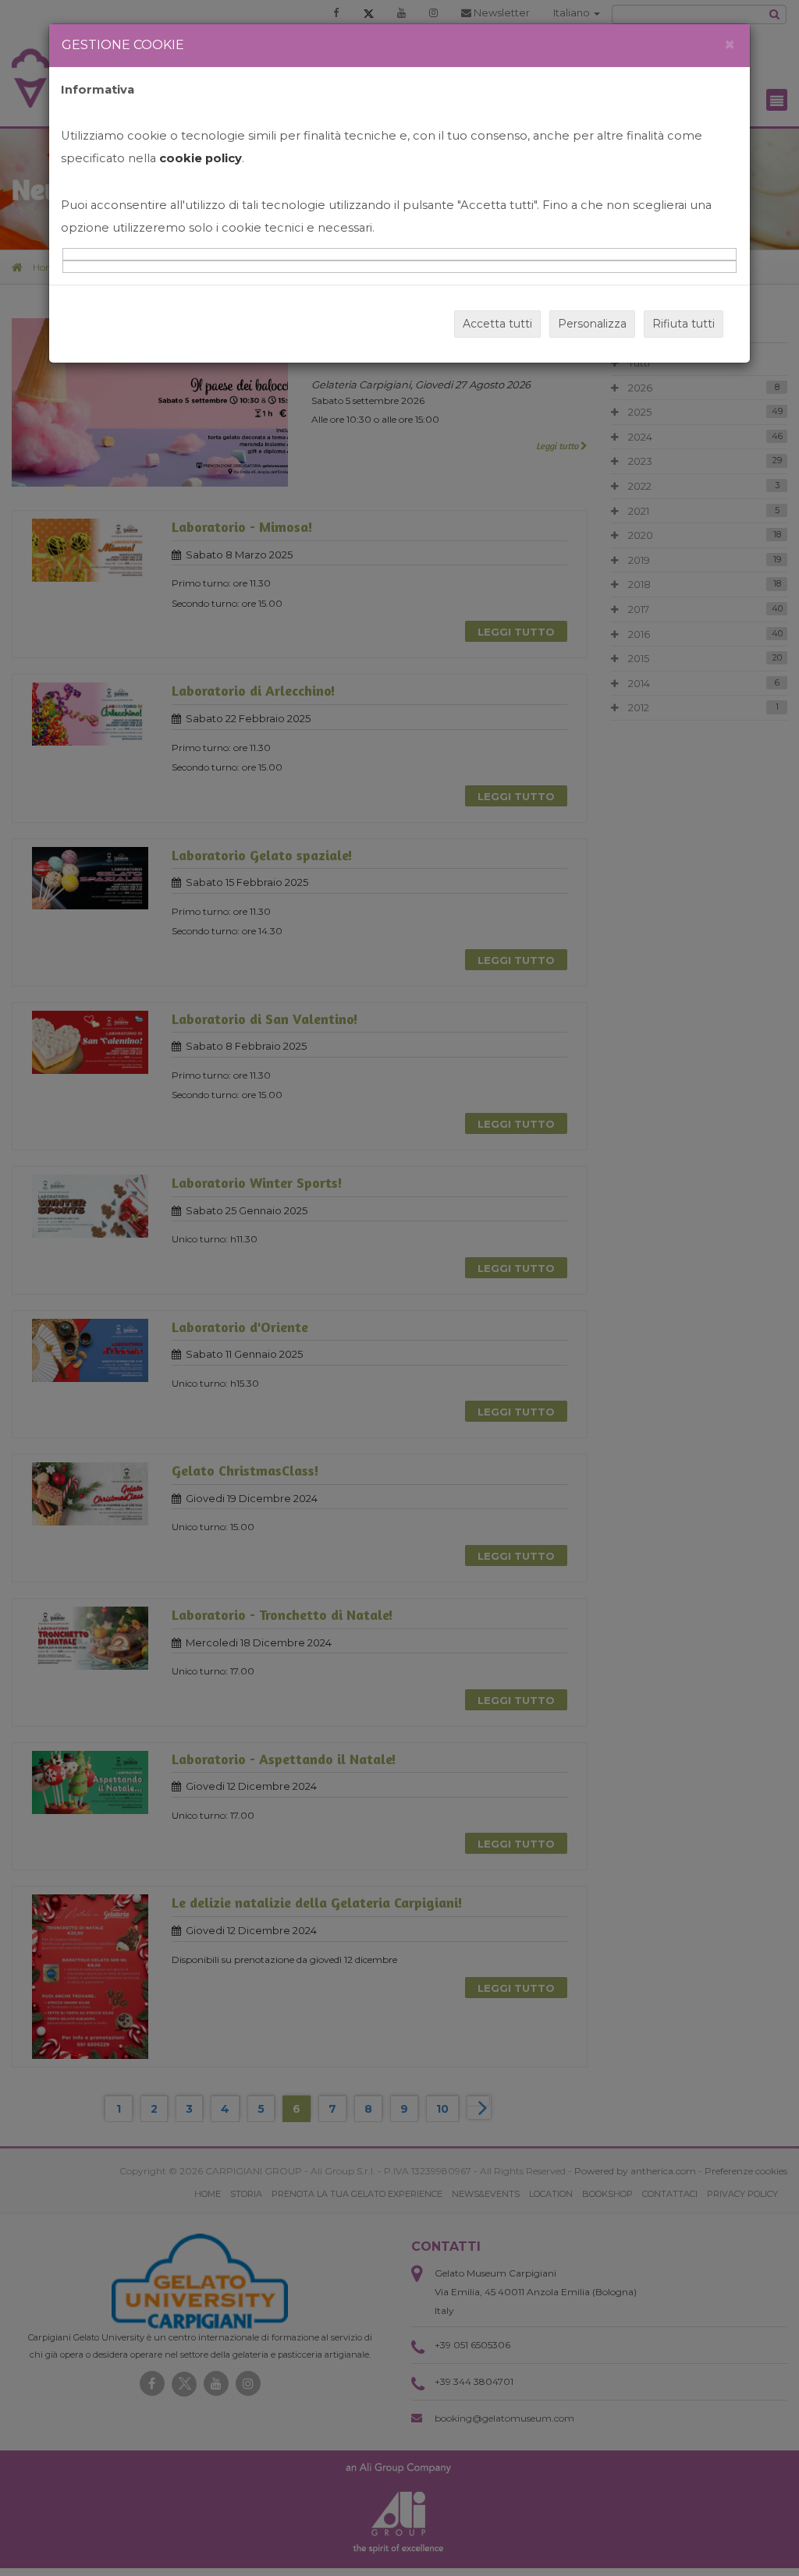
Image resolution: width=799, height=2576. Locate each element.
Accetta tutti (497, 324)
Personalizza (592, 324)
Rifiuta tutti (684, 324)
